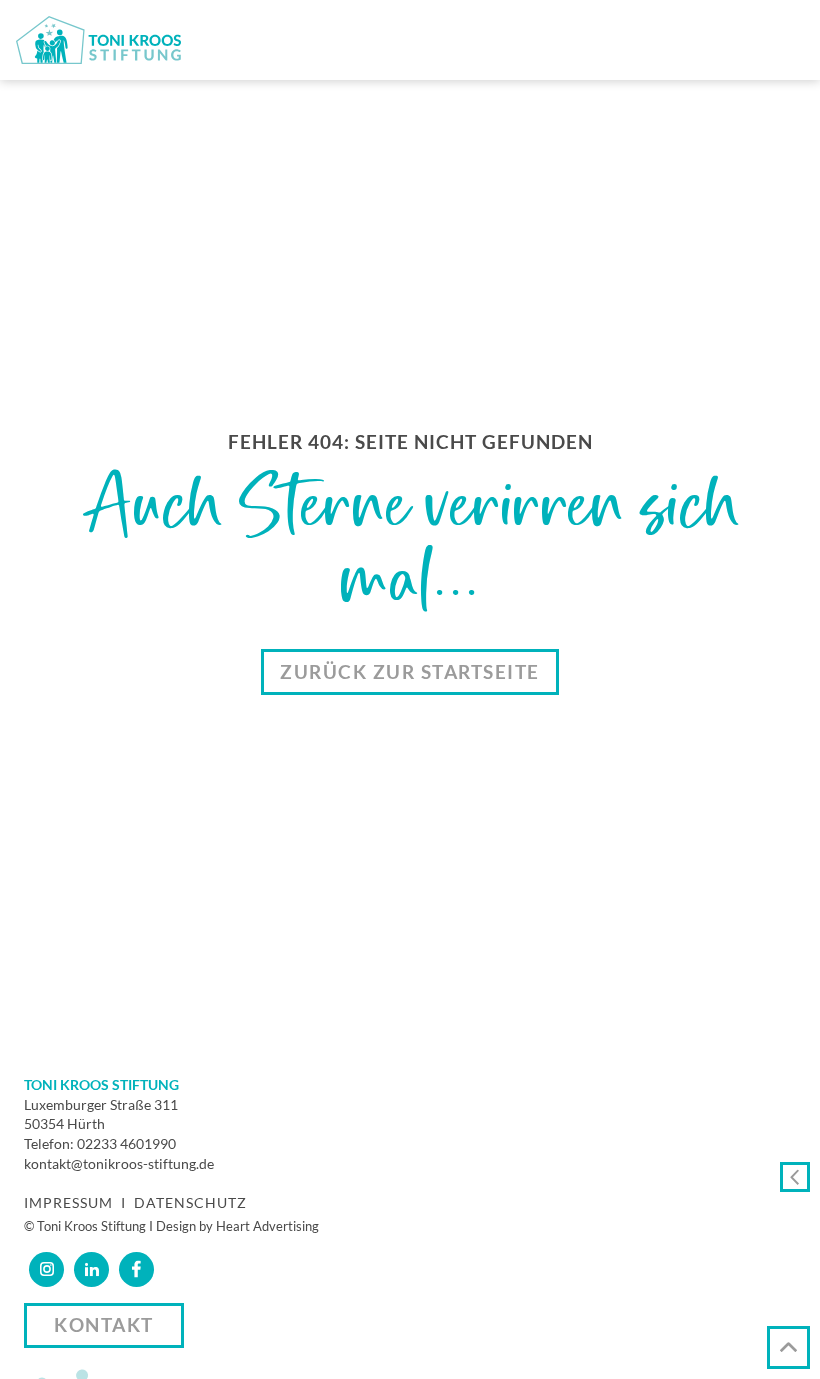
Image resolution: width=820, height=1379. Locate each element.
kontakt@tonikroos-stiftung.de (119, 1163)
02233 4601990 (126, 1143)
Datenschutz (190, 1202)
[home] (98, 40)
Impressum (68, 1202)
